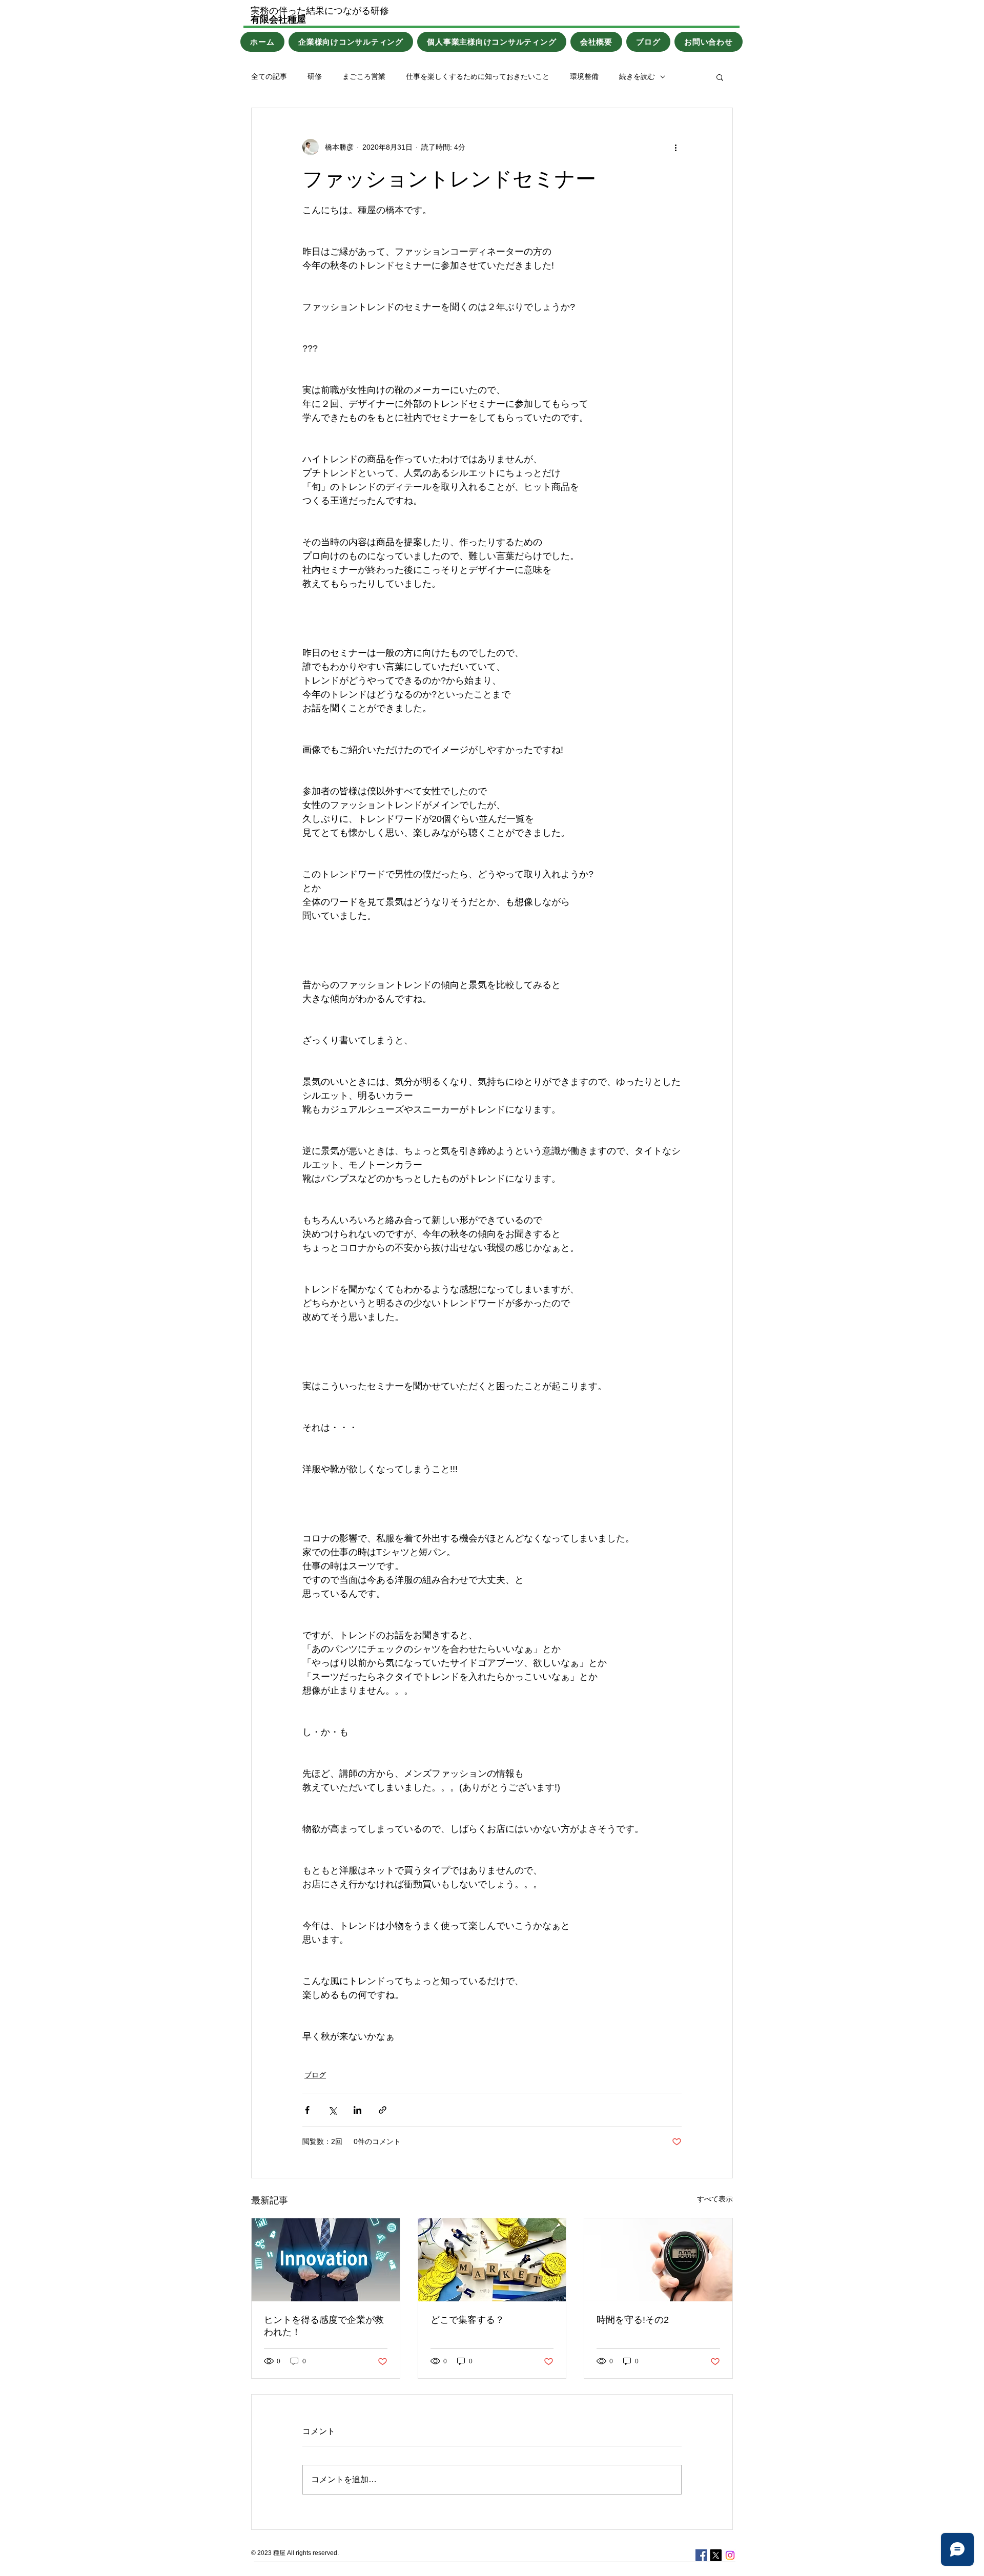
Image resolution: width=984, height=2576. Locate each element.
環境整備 (584, 76)
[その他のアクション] (675, 147)
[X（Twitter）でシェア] (332, 2110)
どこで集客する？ (467, 2320)
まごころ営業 (364, 76)
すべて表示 (715, 2199)
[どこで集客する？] (492, 2260)
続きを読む (637, 76)
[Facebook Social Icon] (701, 2555)
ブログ (315, 2075)
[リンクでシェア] (383, 2110)
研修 (315, 76)
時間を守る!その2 (633, 2320)
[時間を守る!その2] (658, 2260)
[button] (720, 77)
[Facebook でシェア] (307, 2110)
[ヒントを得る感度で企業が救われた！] (326, 2260)
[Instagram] (730, 2555)
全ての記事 (269, 76)
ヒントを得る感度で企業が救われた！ (324, 2326)
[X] (716, 2555)
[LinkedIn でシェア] (357, 2110)
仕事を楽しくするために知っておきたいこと (478, 76)
